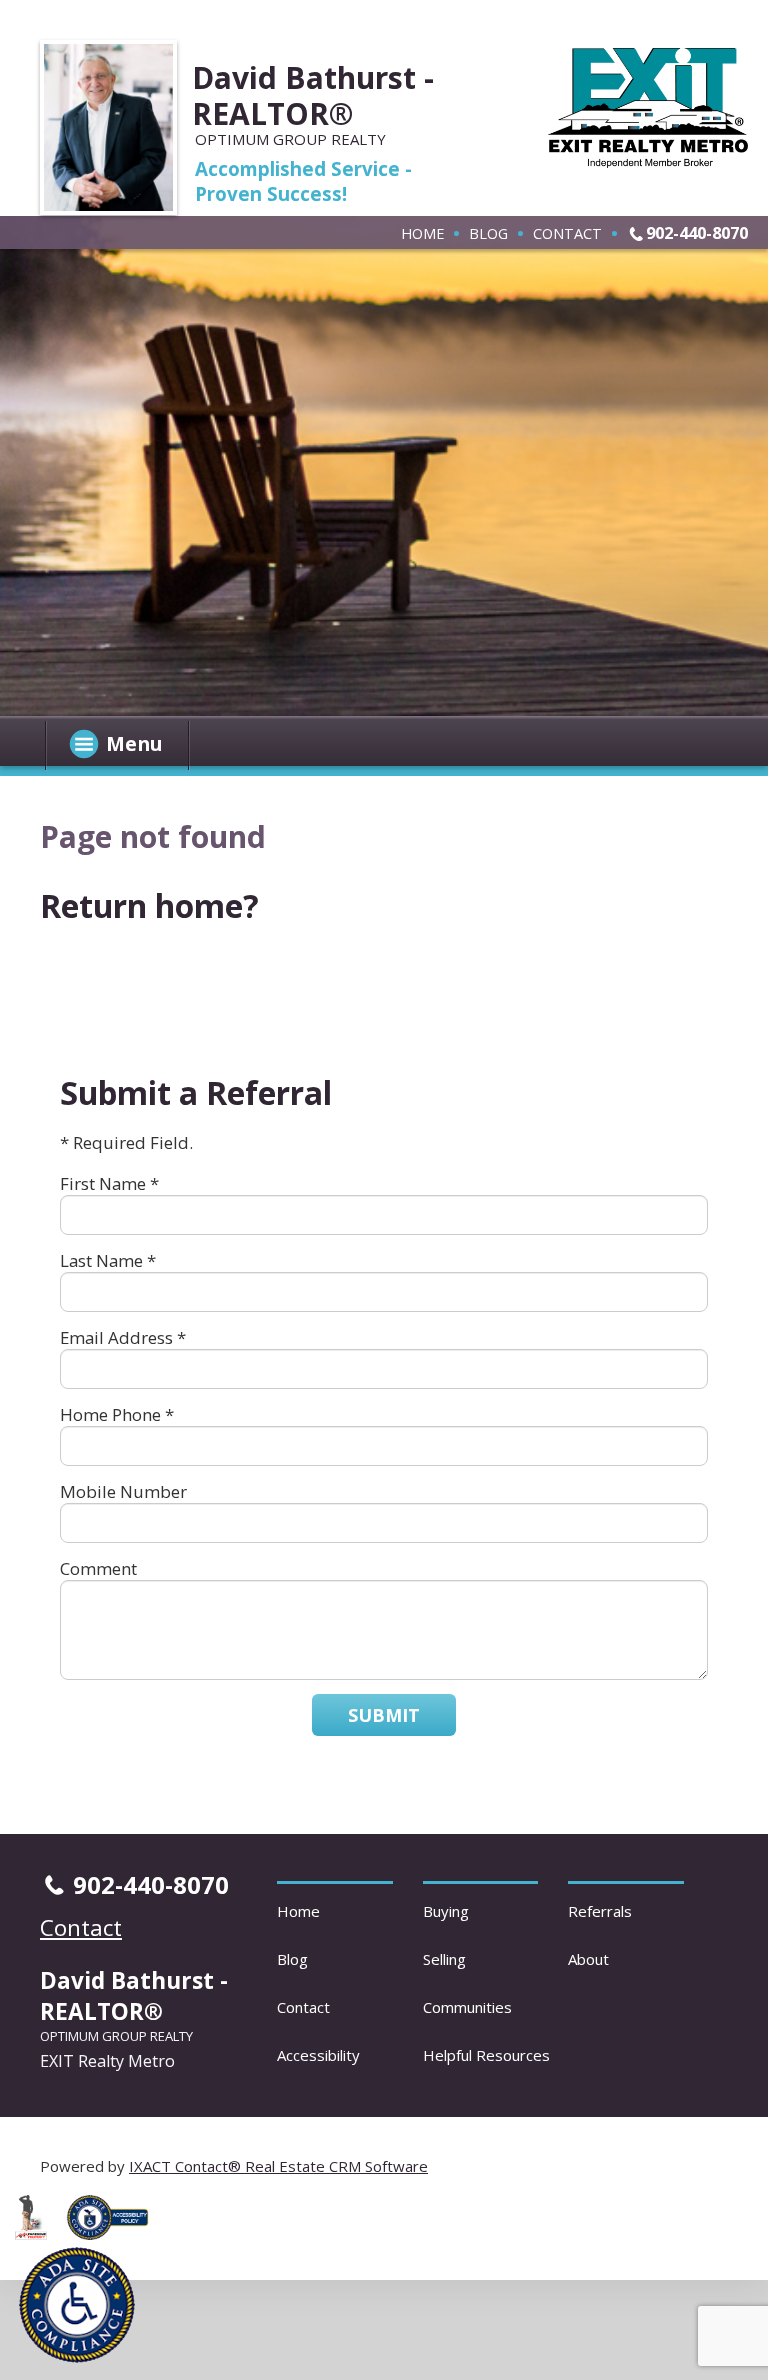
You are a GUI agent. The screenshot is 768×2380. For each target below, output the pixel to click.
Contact (567, 233)
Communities (467, 2007)
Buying (446, 1911)
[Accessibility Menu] (77, 2305)
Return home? (149, 905)
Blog (488, 233)
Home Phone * (117, 1414)
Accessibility (318, 2055)
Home (422, 233)
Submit (384, 1715)
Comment (98, 1568)
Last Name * (108, 1260)
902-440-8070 (697, 232)
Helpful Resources (486, 2055)
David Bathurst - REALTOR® (313, 95)
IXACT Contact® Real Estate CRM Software (278, 2166)
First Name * (109, 1183)
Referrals (600, 1911)
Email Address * (123, 1337)
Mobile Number (123, 1491)
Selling (444, 1959)
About (588, 1959)
